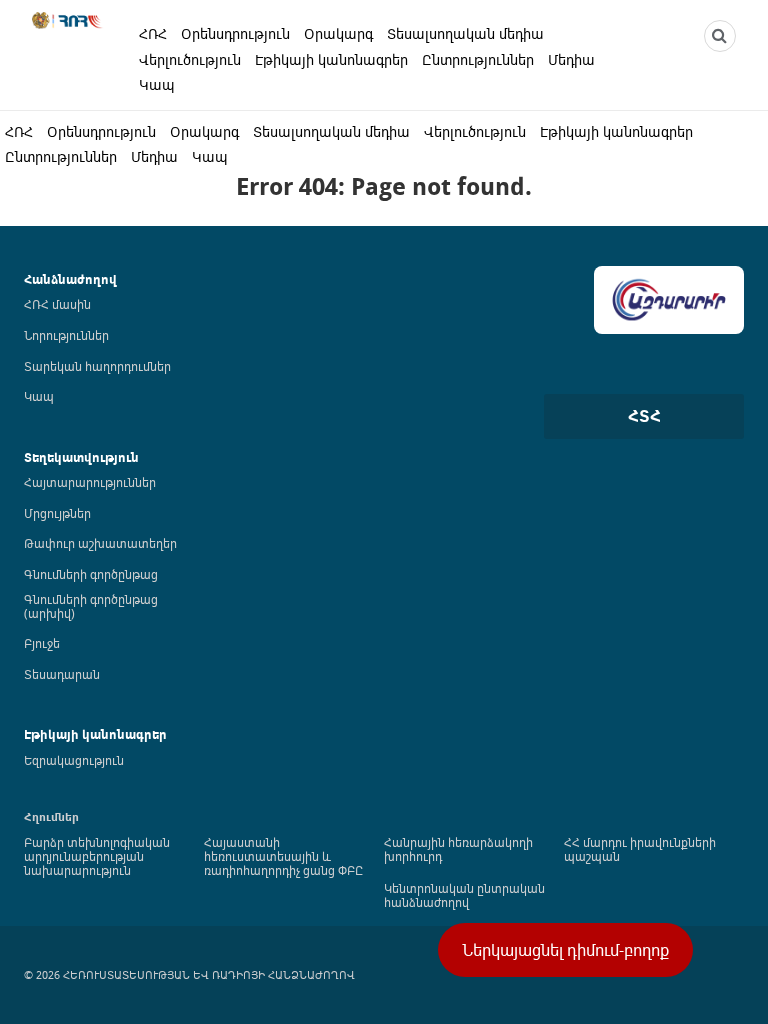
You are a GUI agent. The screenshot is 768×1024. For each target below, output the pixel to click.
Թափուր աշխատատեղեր (100, 543)
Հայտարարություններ (90, 482)
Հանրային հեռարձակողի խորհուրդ (458, 849)
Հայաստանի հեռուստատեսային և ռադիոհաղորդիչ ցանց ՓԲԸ (283, 856)
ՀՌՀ (153, 33)
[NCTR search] (720, 36)
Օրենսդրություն (235, 33)
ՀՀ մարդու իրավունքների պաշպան (640, 849)
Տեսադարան (62, 674)
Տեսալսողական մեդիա (465, 33)
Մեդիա (571, 59)
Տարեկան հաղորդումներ (97, 366)
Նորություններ (66, 335)
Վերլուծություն (190, 59)
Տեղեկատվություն (81, 457)
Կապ (157, 84)
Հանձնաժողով (70, 279)
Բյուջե (42, 643)
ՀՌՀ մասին (57, 304)
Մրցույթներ (57, 513)
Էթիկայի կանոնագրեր (331, 59)
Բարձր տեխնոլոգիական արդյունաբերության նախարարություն (97, 856)
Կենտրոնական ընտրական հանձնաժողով (464, 895)
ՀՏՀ (644, 416)
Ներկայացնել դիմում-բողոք (565, 950)
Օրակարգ (338, 33)
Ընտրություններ (478, 59)
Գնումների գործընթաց (91, 574)
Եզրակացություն (74, 760)
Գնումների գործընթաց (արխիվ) (91, 606)
